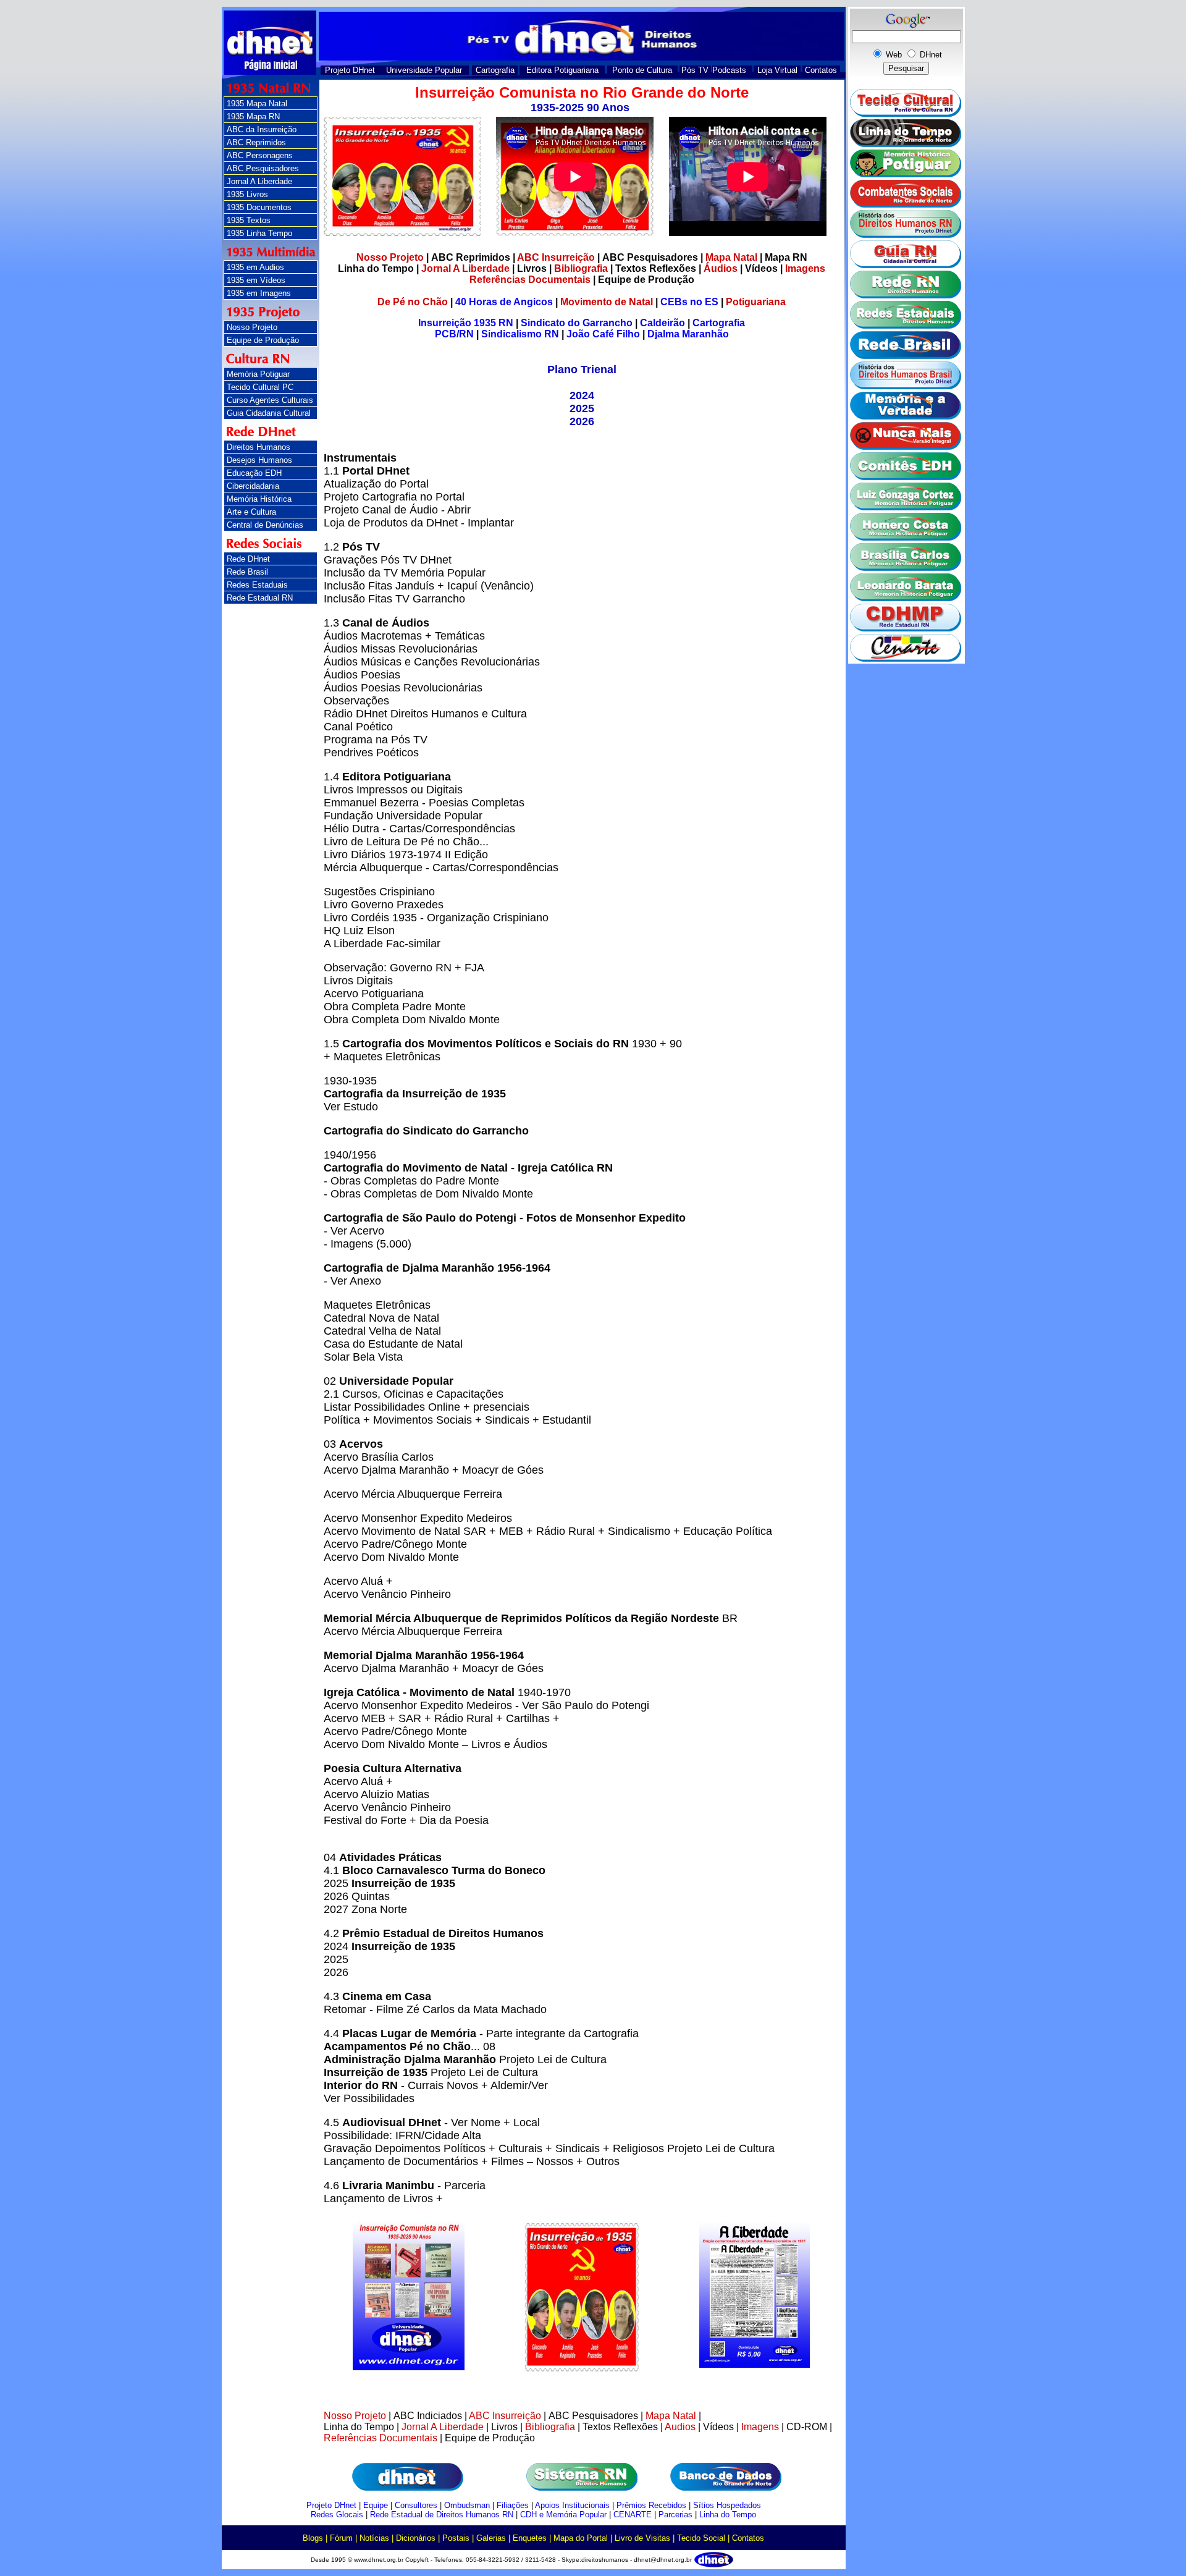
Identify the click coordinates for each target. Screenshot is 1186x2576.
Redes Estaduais (257, 585)
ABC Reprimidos (256, 142)
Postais (456, 2538)
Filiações (513, 2505)
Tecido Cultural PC (260, 387)
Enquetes (530, 2538)
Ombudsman (467, 2505)
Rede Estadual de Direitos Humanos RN (442, 2515)
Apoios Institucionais (572, 2505)
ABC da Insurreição (262, 129)
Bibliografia (581, 268)
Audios (680, 2427)
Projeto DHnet (350, 70)
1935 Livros (247, 194)
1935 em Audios (255, 267)
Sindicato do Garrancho (577, 323)
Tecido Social (701, 2538)
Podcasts (729, 70)
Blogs (313, 2538)
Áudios (721, 268)
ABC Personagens (260, 155)
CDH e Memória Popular (563, 2515)
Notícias (374, 2538)
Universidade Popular (424, 70)
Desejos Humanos (259, 460)
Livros (532, 268)
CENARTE (633, 2515)
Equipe (376, 2505)
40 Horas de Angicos (504, 302)
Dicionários (416, 2538)
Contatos (821, 70)
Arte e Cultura (251, 512)
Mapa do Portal (581, 2538)
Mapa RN (786, 257)
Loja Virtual (777, 70)
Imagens (805, 268)
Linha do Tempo (376, 268)
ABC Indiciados (428, 2416)
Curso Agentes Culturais (270, 400)
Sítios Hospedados (727, 2505)
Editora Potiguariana (562, 70)
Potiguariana (756, 302)
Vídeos (761, 268)
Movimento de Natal (607, 302)
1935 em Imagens (259, 293)
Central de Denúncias (265, 525)
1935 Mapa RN (253, 116)
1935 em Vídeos (256, 280)
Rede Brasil (247, 572)
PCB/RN (454, 334)
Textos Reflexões (656, 268)
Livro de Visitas (642, 2538)
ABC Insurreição (556, 257)
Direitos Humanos (259, 447)
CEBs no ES (689, 302)
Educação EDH (254, 473)
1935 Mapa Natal (257, 103)
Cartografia (495, 70)
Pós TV (695, 70)
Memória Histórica (259, 499)
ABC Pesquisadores (263, 168)
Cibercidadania (253, 486)
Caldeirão (662, 323)
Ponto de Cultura (642, 70)
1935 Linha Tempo (259, 233)
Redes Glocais (337, 2515)
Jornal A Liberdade (259, 181)
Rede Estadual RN (260, 598)
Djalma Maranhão (688, 334)
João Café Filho (603, 334)
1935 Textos (249, 220)
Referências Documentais (530, 280)
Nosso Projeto (252, 327)
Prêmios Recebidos (651, 2505)
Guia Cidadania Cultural (269, 413)
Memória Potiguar (258, 374)
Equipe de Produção (263, 340)
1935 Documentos (259, 207)
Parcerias (675, 2515)
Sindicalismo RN (520, 334)
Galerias (491, 2538)
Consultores (416, 2505)
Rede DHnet (248, 559)
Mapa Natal (731, 257)
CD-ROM (807, 2427)
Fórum (341, 2538)
